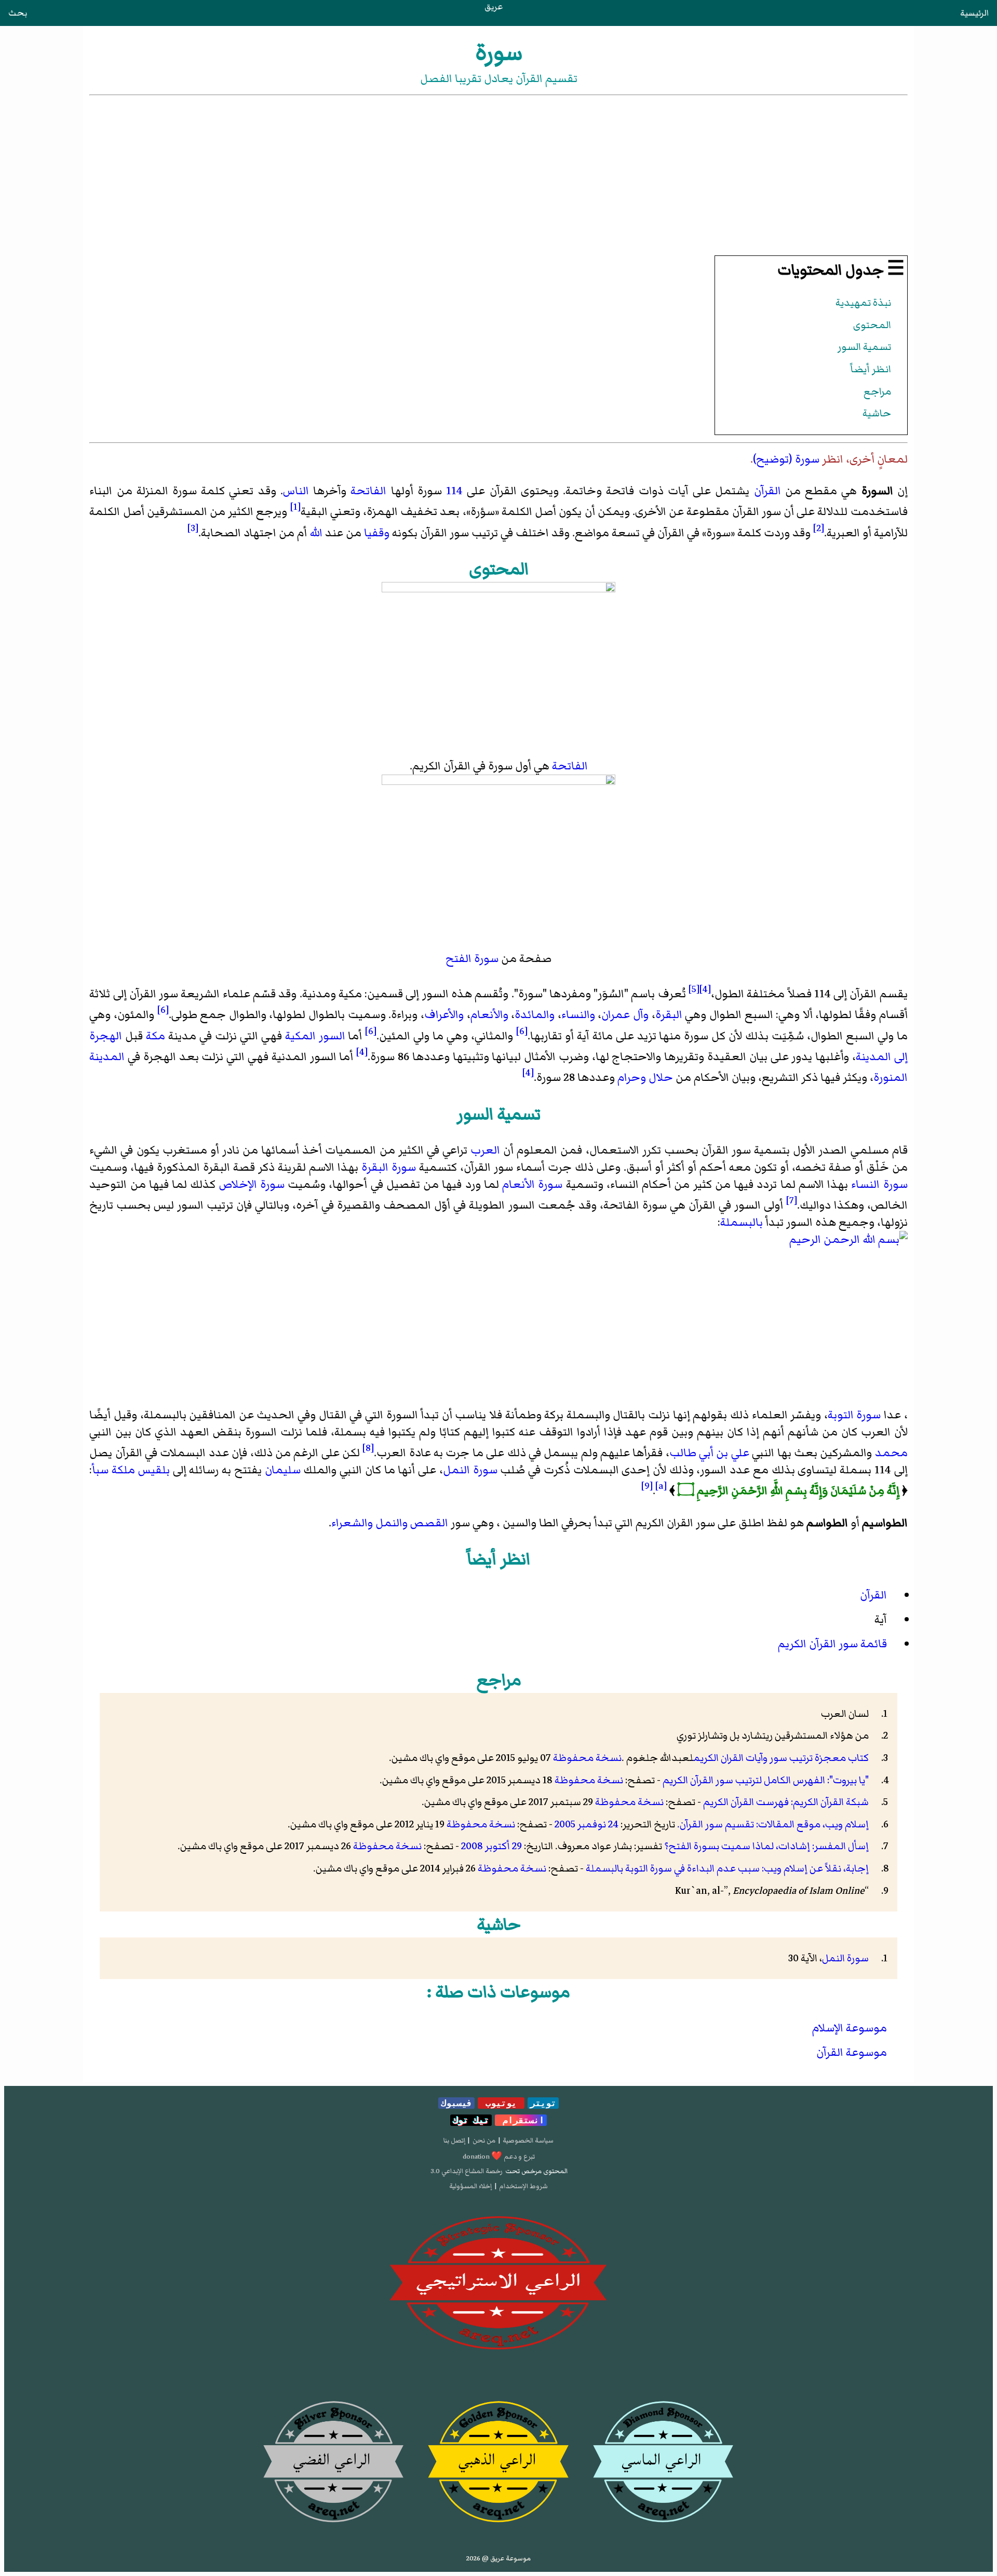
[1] (295, 507)
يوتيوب (501, 2103)
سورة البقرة (389, 1167)
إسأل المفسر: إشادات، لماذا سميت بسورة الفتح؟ (766, 1846)
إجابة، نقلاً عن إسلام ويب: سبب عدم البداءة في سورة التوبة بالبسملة (727, 1868)
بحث (18, 13)
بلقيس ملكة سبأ (131, 1470)
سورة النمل (470, 1470)
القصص (429, 1523)
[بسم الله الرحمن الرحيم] (498, 1319)
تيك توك (471, 2120)
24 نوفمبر (598, 1824)
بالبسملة (742, 1222)
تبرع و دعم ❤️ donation (499, 2157)
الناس (296, 491)
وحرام (632, 1078)
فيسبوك (456, 2103)
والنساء (578, 1015)
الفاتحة (368, 491)
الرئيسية (974, 13)
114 (454, 491)
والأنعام (489, 1015)
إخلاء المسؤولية (470, 2186)
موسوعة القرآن (852, 2052)
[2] (819, 528)
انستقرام (521, 2120)
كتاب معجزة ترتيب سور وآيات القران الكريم (781, 1758)
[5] (694, 989)
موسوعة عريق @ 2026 (498, 2558)
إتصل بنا (454, 2140)
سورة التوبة (854, 1415)
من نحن (484, 2140)
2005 (565, 1824)
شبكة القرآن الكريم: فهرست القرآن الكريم (786, 1802)
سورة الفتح (472, 959)
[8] (368, 1448)
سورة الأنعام (532, 1184)
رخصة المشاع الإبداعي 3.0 (467, 2171)
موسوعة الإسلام (850, 2028)
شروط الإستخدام (523, 2186)
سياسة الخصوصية (528, 2140)
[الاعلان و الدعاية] (498, 2283)
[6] (163, 1010)
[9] (647, 1486)
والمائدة (535, 1015)
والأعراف (444, 1015)
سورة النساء (879, 1184)
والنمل (392, 1523)
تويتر (543, 2103)
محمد (891, 1453)
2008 (472, 1846)
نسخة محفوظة (587, 1758)
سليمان (283, 1470)
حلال (661, 1078)
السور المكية (315, 1036)
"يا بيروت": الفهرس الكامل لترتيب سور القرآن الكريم (766, 1780)
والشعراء (352, 1523)
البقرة (669, 1015)
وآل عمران (625, 1015)
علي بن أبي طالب (709, 1453)
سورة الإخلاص (252, 1184)
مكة (156, 1036)
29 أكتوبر (503, 1846)
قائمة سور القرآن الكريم (832, 1644)
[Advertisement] (498, 175)
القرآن (767, 491)
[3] (193, 528)
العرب (485, 1150)
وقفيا (377, 533)
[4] (705, 989)
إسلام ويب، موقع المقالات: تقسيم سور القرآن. (773, 1824)
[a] (661, 1486)
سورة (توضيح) (786, 459)
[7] (792, 1200)
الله (316, 533)
